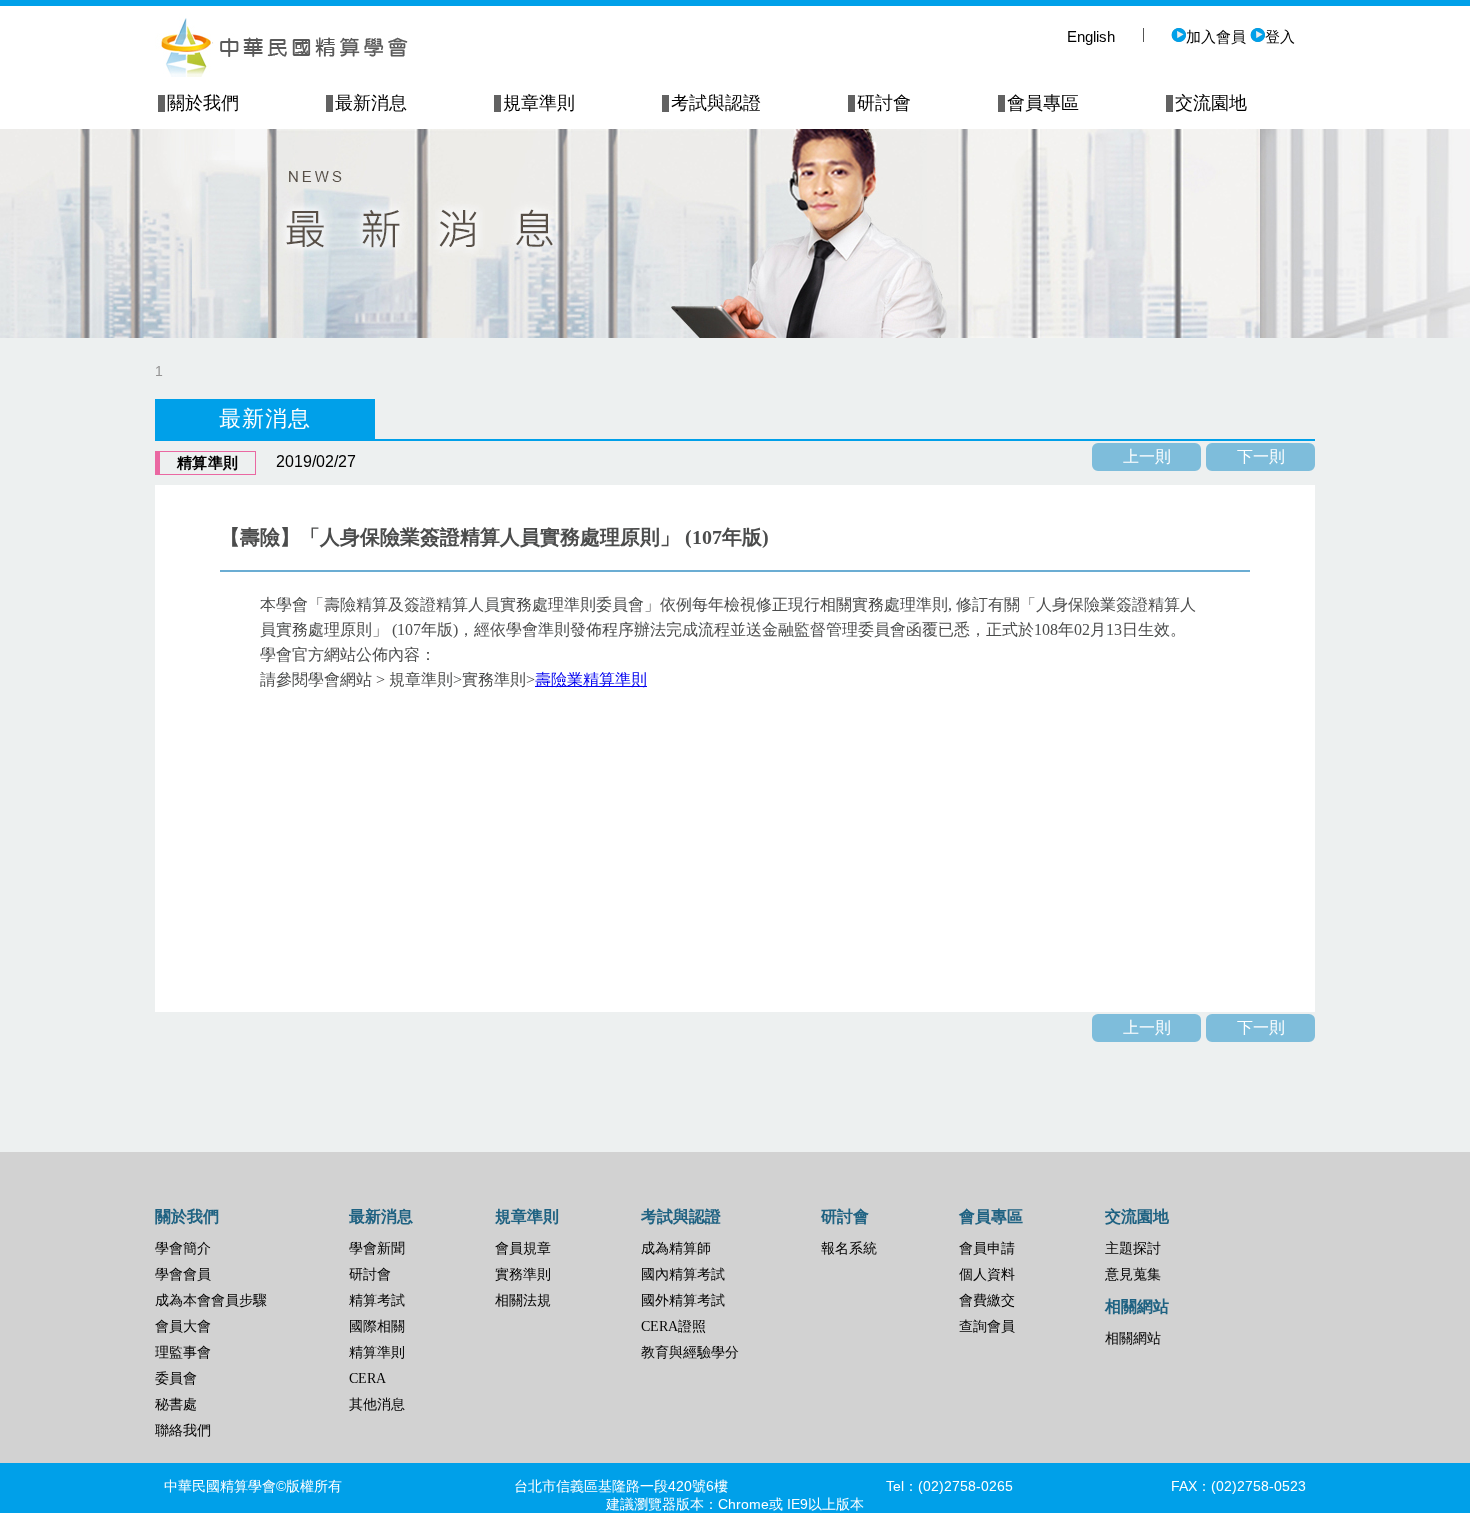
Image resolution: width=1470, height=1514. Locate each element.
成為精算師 (676, 1248)
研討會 (370, 1274)
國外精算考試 (683, 1300)
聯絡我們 (183, 1430)
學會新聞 (377, 1248)
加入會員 (1216, 36)
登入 (1280, 36)
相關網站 (1133, 1338)
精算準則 (377, 1352)
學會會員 (183, 1274)
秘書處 (176, 1404)
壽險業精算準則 (591, 679)
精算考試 (377, 1300)
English (1091, 36)
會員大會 (183, 1326)
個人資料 (987, 1274)
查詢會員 (987, 1326)
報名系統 (849, 1248)
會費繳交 (987, 1300)
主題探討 (1133, 1248)
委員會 (176, 1378)
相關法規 (523, 1300)
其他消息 (377, 1404)
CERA (367, 1378)
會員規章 (523, 1248)
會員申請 (987, 1248)
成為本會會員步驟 (211, 1300)
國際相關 (377, 1326)
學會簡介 (183, 1248)
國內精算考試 (683, 1274)
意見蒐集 (1133, 1274)
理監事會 (183, 1352)
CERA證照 (673, 1326)
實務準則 (523, 1274)
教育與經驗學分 (690, 1352)
